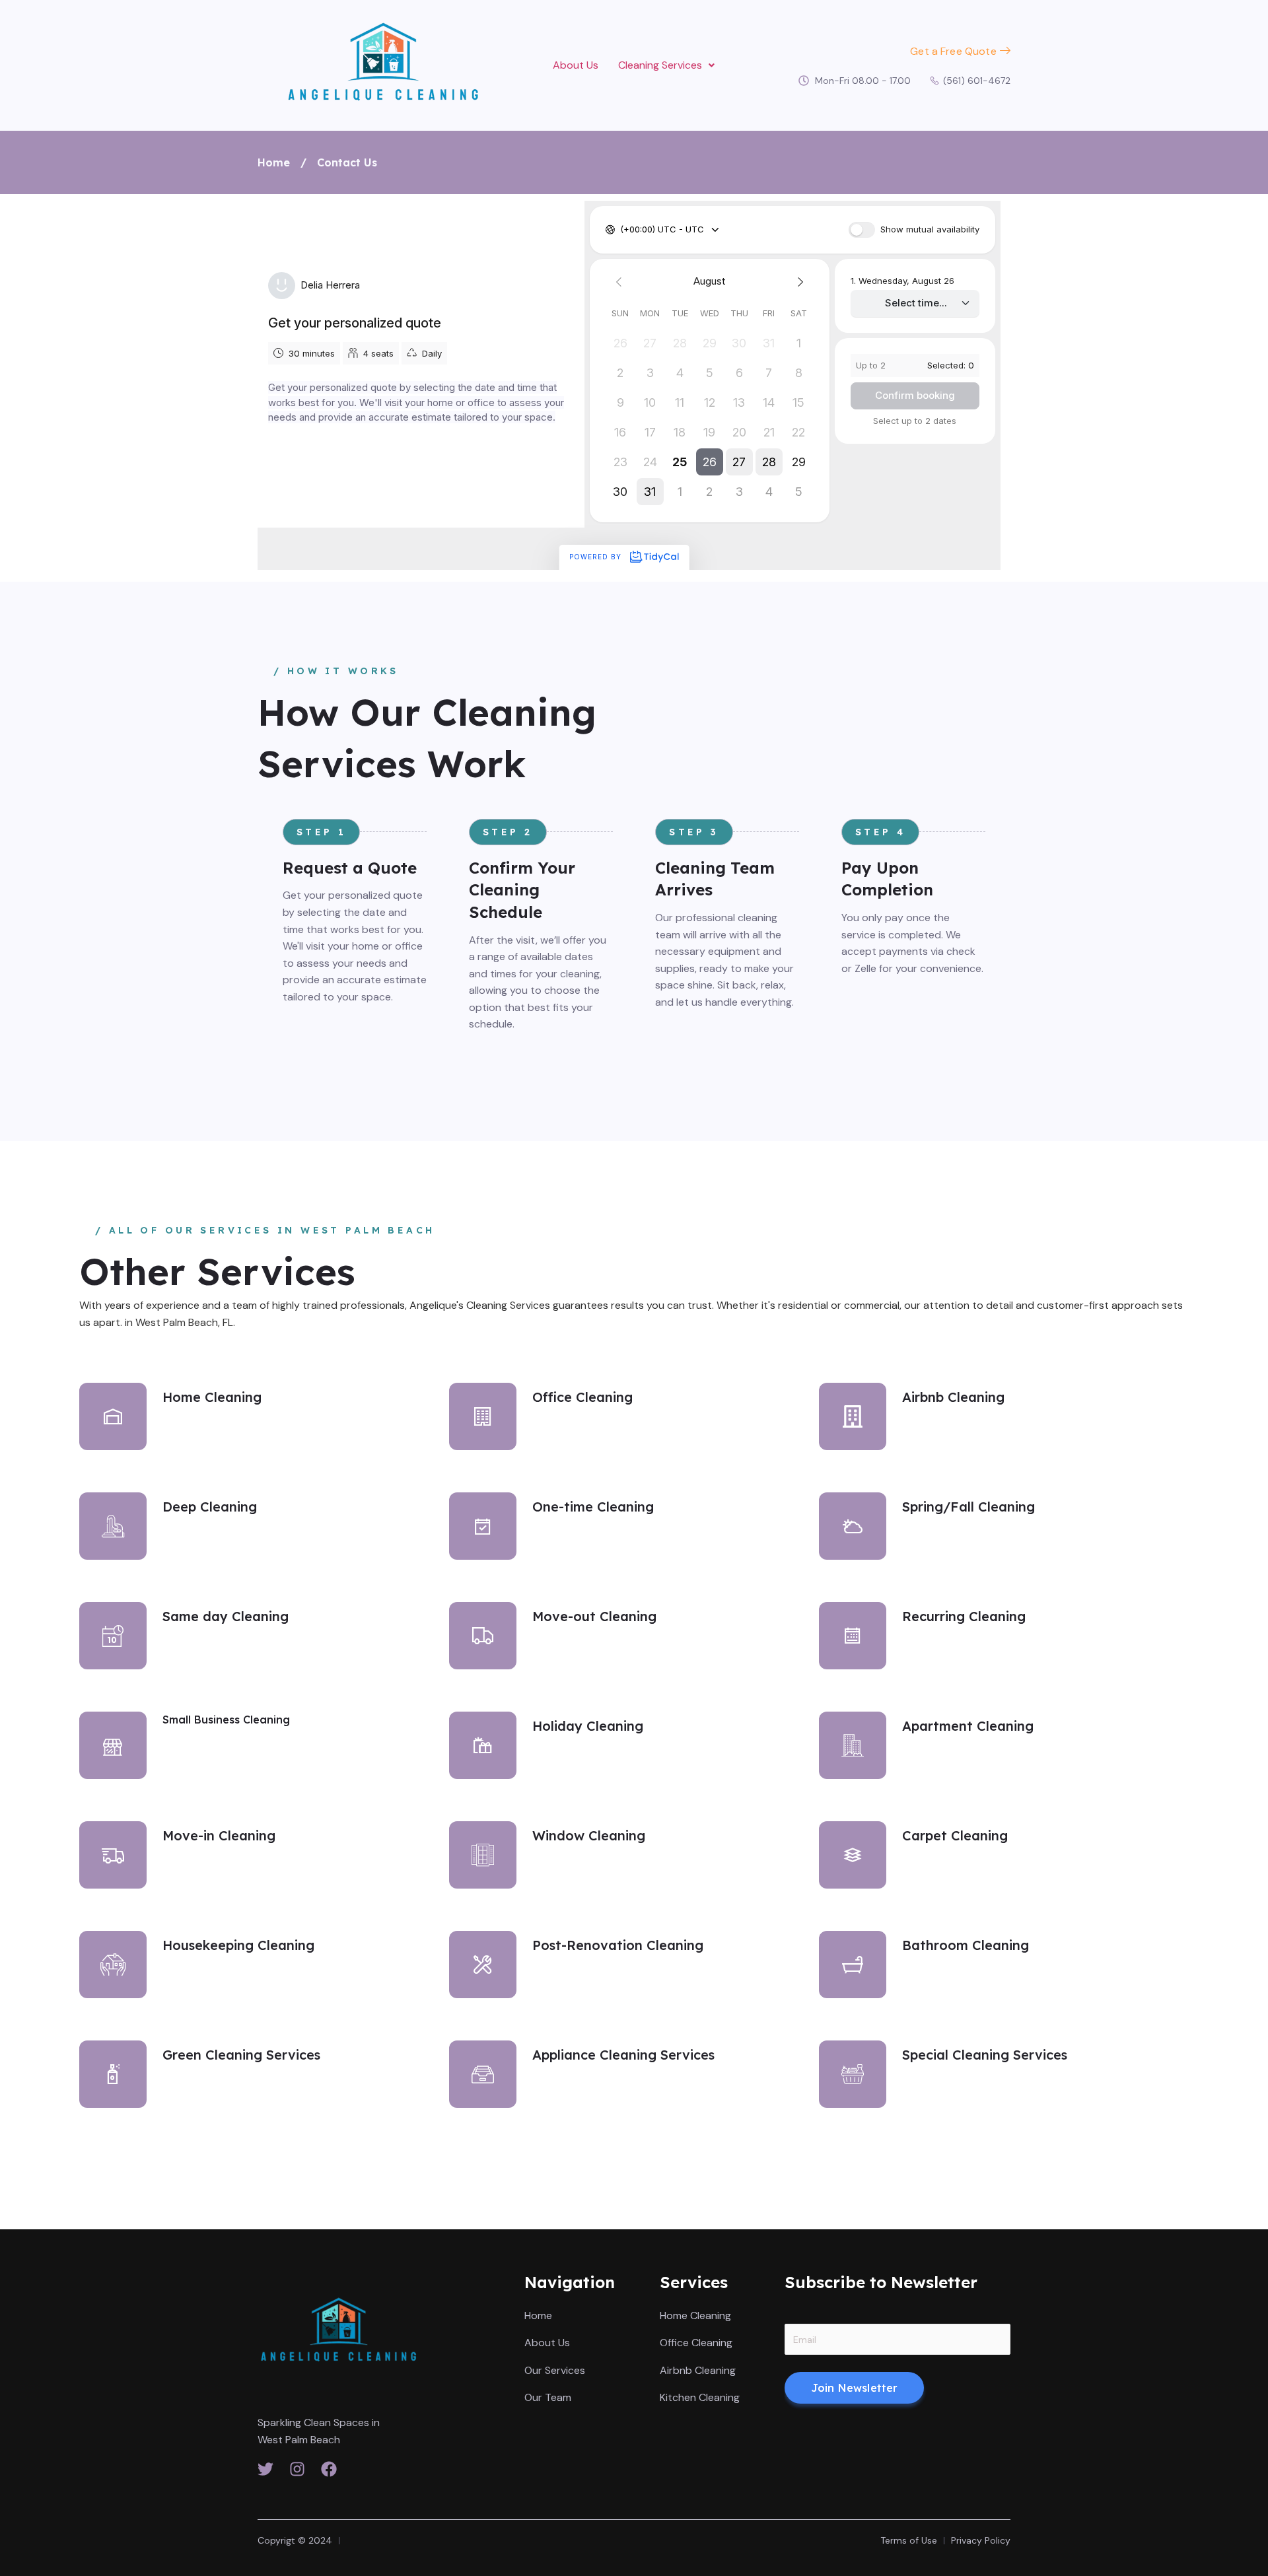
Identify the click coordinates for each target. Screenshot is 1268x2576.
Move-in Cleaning (219, 1835)
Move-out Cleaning (594, 1616)
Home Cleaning (212, 1397)
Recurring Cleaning (964, 1616)
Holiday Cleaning (588, 1726)
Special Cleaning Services (985, 2055)
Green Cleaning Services (241, 2055)
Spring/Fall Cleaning (969, 1507)
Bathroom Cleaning (966, 1945)
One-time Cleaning (593, 1507)
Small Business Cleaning (226, 1720)
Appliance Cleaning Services (623, 2055)
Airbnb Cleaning (953, 1397)
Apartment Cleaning (968, 1726)
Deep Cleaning (210, 1507)
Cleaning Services (660, 65)
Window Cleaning (589, 1835)
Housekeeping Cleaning (238, 1945)
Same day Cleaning (226, 1616)
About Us (576, 65)
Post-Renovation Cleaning (618, 1945)
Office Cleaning (582, 1397)
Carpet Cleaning (955, 1835)
